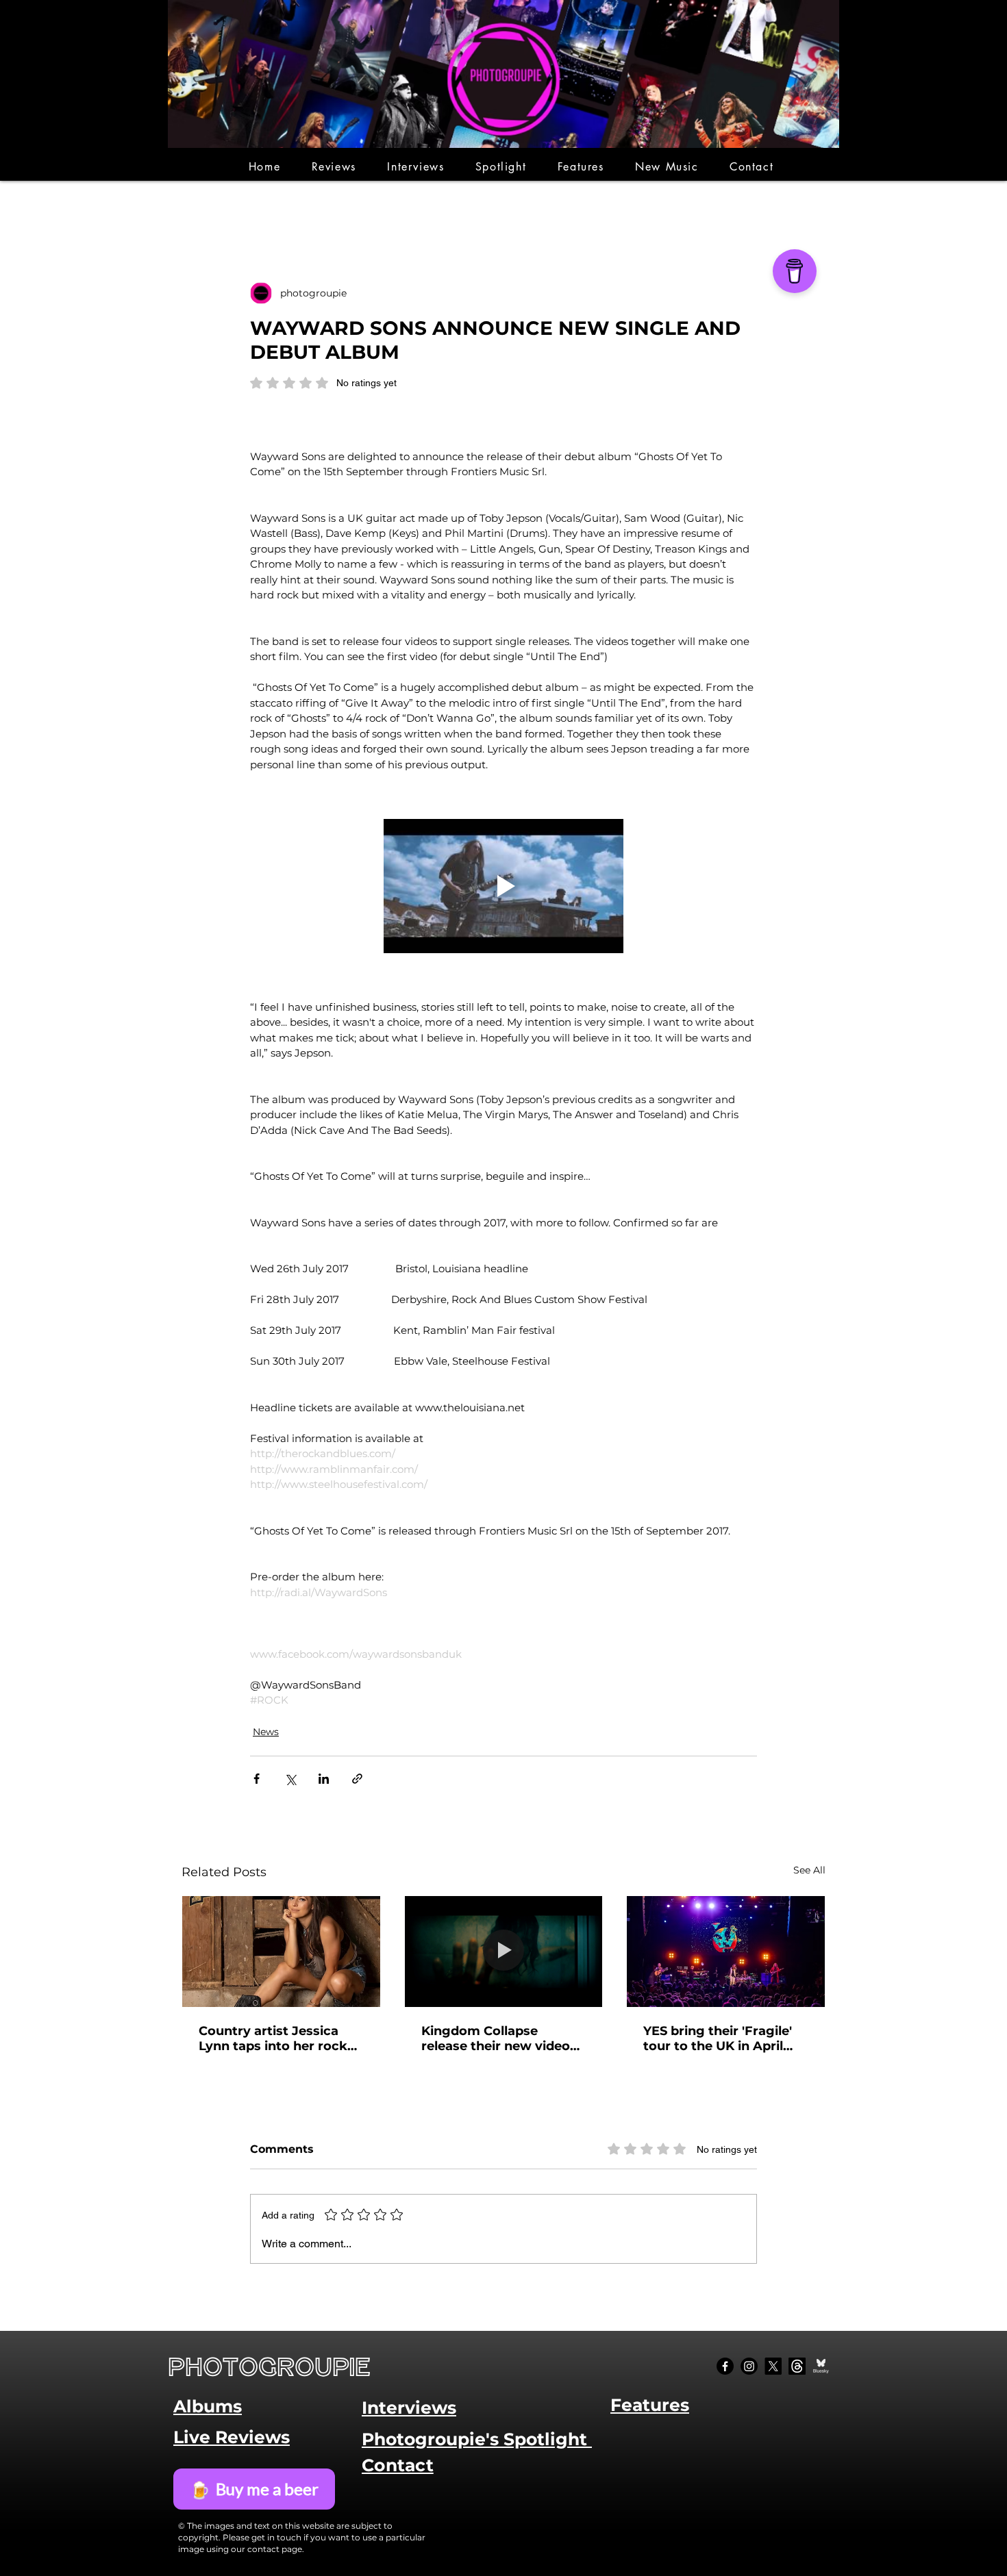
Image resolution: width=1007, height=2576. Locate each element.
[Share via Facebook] (257, 1779)
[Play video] (503, 886)
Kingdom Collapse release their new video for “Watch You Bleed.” (496, 2038)
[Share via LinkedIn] (324, 1779)
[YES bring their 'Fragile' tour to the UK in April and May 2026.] (726, 1952)
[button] (334, 167)
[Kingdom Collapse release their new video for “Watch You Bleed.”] (504, 1952)
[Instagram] (749, 2366)
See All (809, 1870)
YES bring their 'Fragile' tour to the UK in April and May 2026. (718, 2038)
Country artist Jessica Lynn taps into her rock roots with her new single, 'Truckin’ (273, 2038)
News (266, 1732)
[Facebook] (725, 2366)
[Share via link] (357, 1779)
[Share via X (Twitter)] (290, 1779)
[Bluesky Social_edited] (821, 2366)
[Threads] (797, 2366)
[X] (773, 2366)
